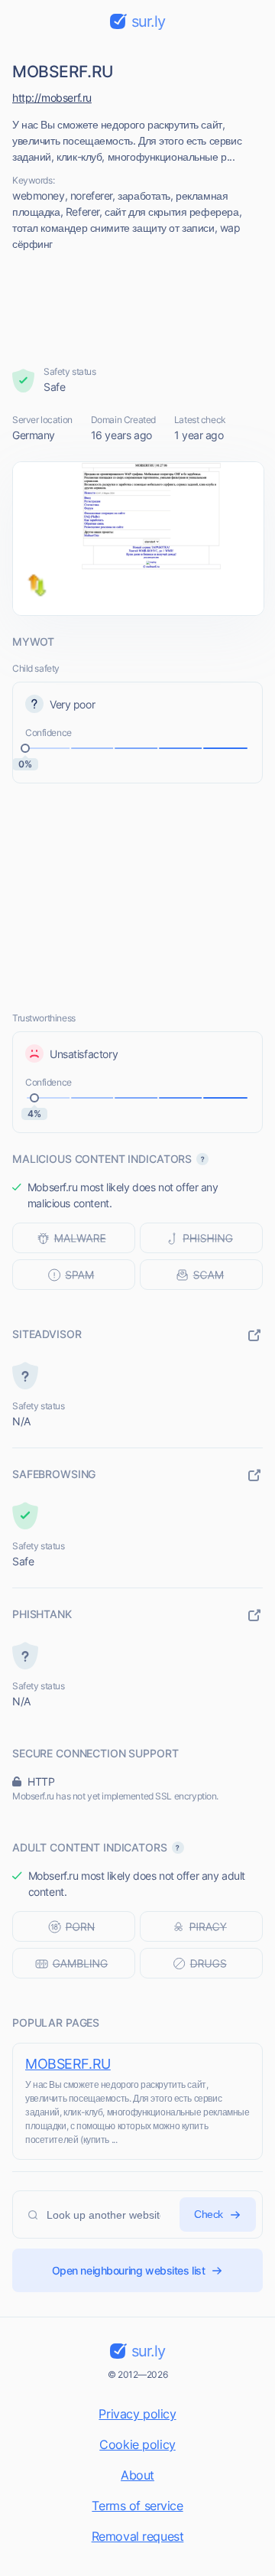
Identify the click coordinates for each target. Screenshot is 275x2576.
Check (209, 2214)
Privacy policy (137, 2414)
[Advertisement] (138, 308)
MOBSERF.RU (68, 2064)
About (137, 2475)
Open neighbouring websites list (129, 2270)
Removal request (138, 2536)
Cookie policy (137, 2444)
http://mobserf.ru (52, 98)
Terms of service (137, 2506)
